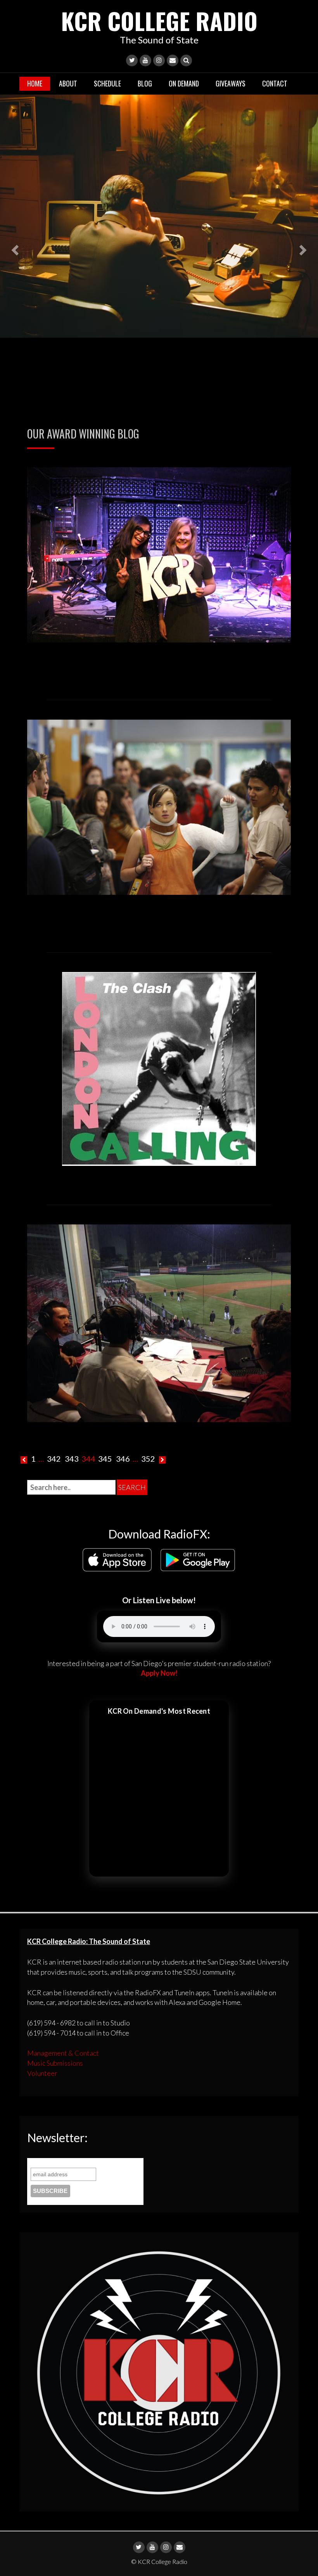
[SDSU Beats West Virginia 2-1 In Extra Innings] (159, 1322)
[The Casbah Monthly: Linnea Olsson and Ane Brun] (159, 554)
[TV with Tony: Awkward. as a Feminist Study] (159, 806)
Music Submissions (55, 2063)
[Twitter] (132, 60)
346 (123, 1459)
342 (54, 1459)
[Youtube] (145, 60)
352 (148, 1459)
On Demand (184, 83)
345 (105, 1459)
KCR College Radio (159, 20)
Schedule (107, 83)
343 (72, 1459)
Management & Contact (63, 2053)
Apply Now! (159, 1673)
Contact (275, 83)
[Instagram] (159, 60)
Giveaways (231, 83)
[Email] (173, 60)
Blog (145, 83)
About (68, 83)
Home (35, 83)
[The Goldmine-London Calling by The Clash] (159, 1068)
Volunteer (42, 2073)
